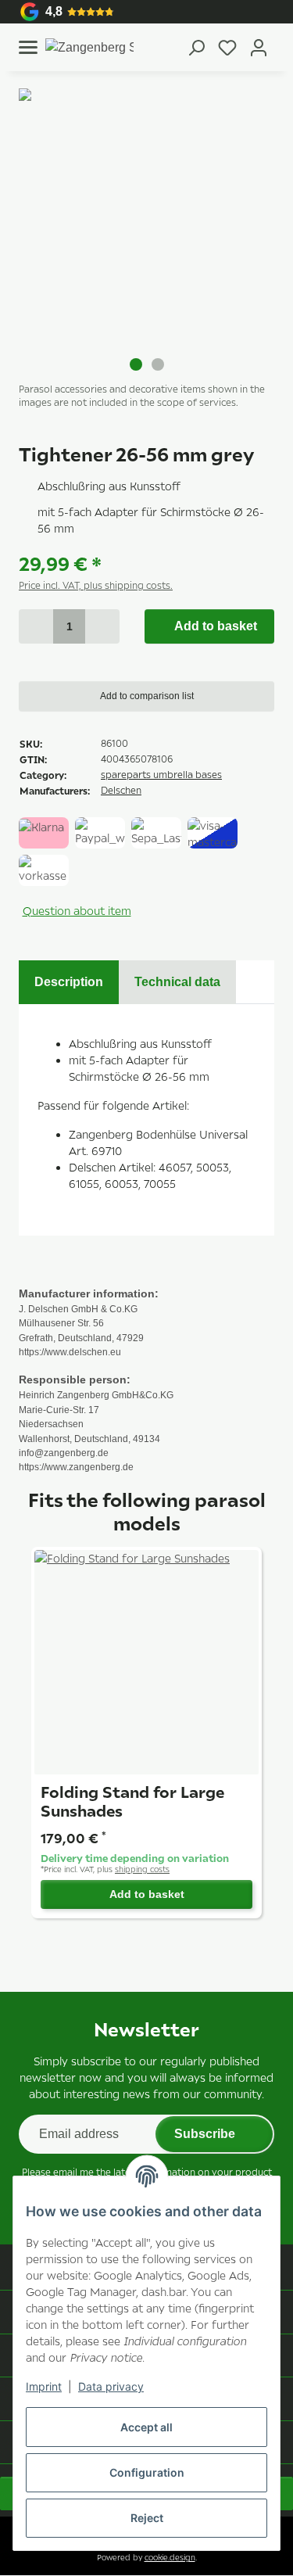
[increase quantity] (102, 626)
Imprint (44, 2386)
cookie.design (170, 2559)
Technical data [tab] (177, 982)
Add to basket (147, 1896)
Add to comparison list (147, 696)
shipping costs (142, 1871)
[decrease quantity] (36, 626)
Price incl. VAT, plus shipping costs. (96, 585)
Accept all (146, 2427)
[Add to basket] (31, 80)
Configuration (147, 2472)
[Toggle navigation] (28, 47)
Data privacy (111, 2386)
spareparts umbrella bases (161, 775)
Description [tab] (69, 982)
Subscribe (204, 2136)
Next (274, 217)
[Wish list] (227, 48)
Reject (147, 2518)
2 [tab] (158, 364)
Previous (19, 217)
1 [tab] (136, 364)
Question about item (77, 911)
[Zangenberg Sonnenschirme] (89, 47)
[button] (196, 47)
